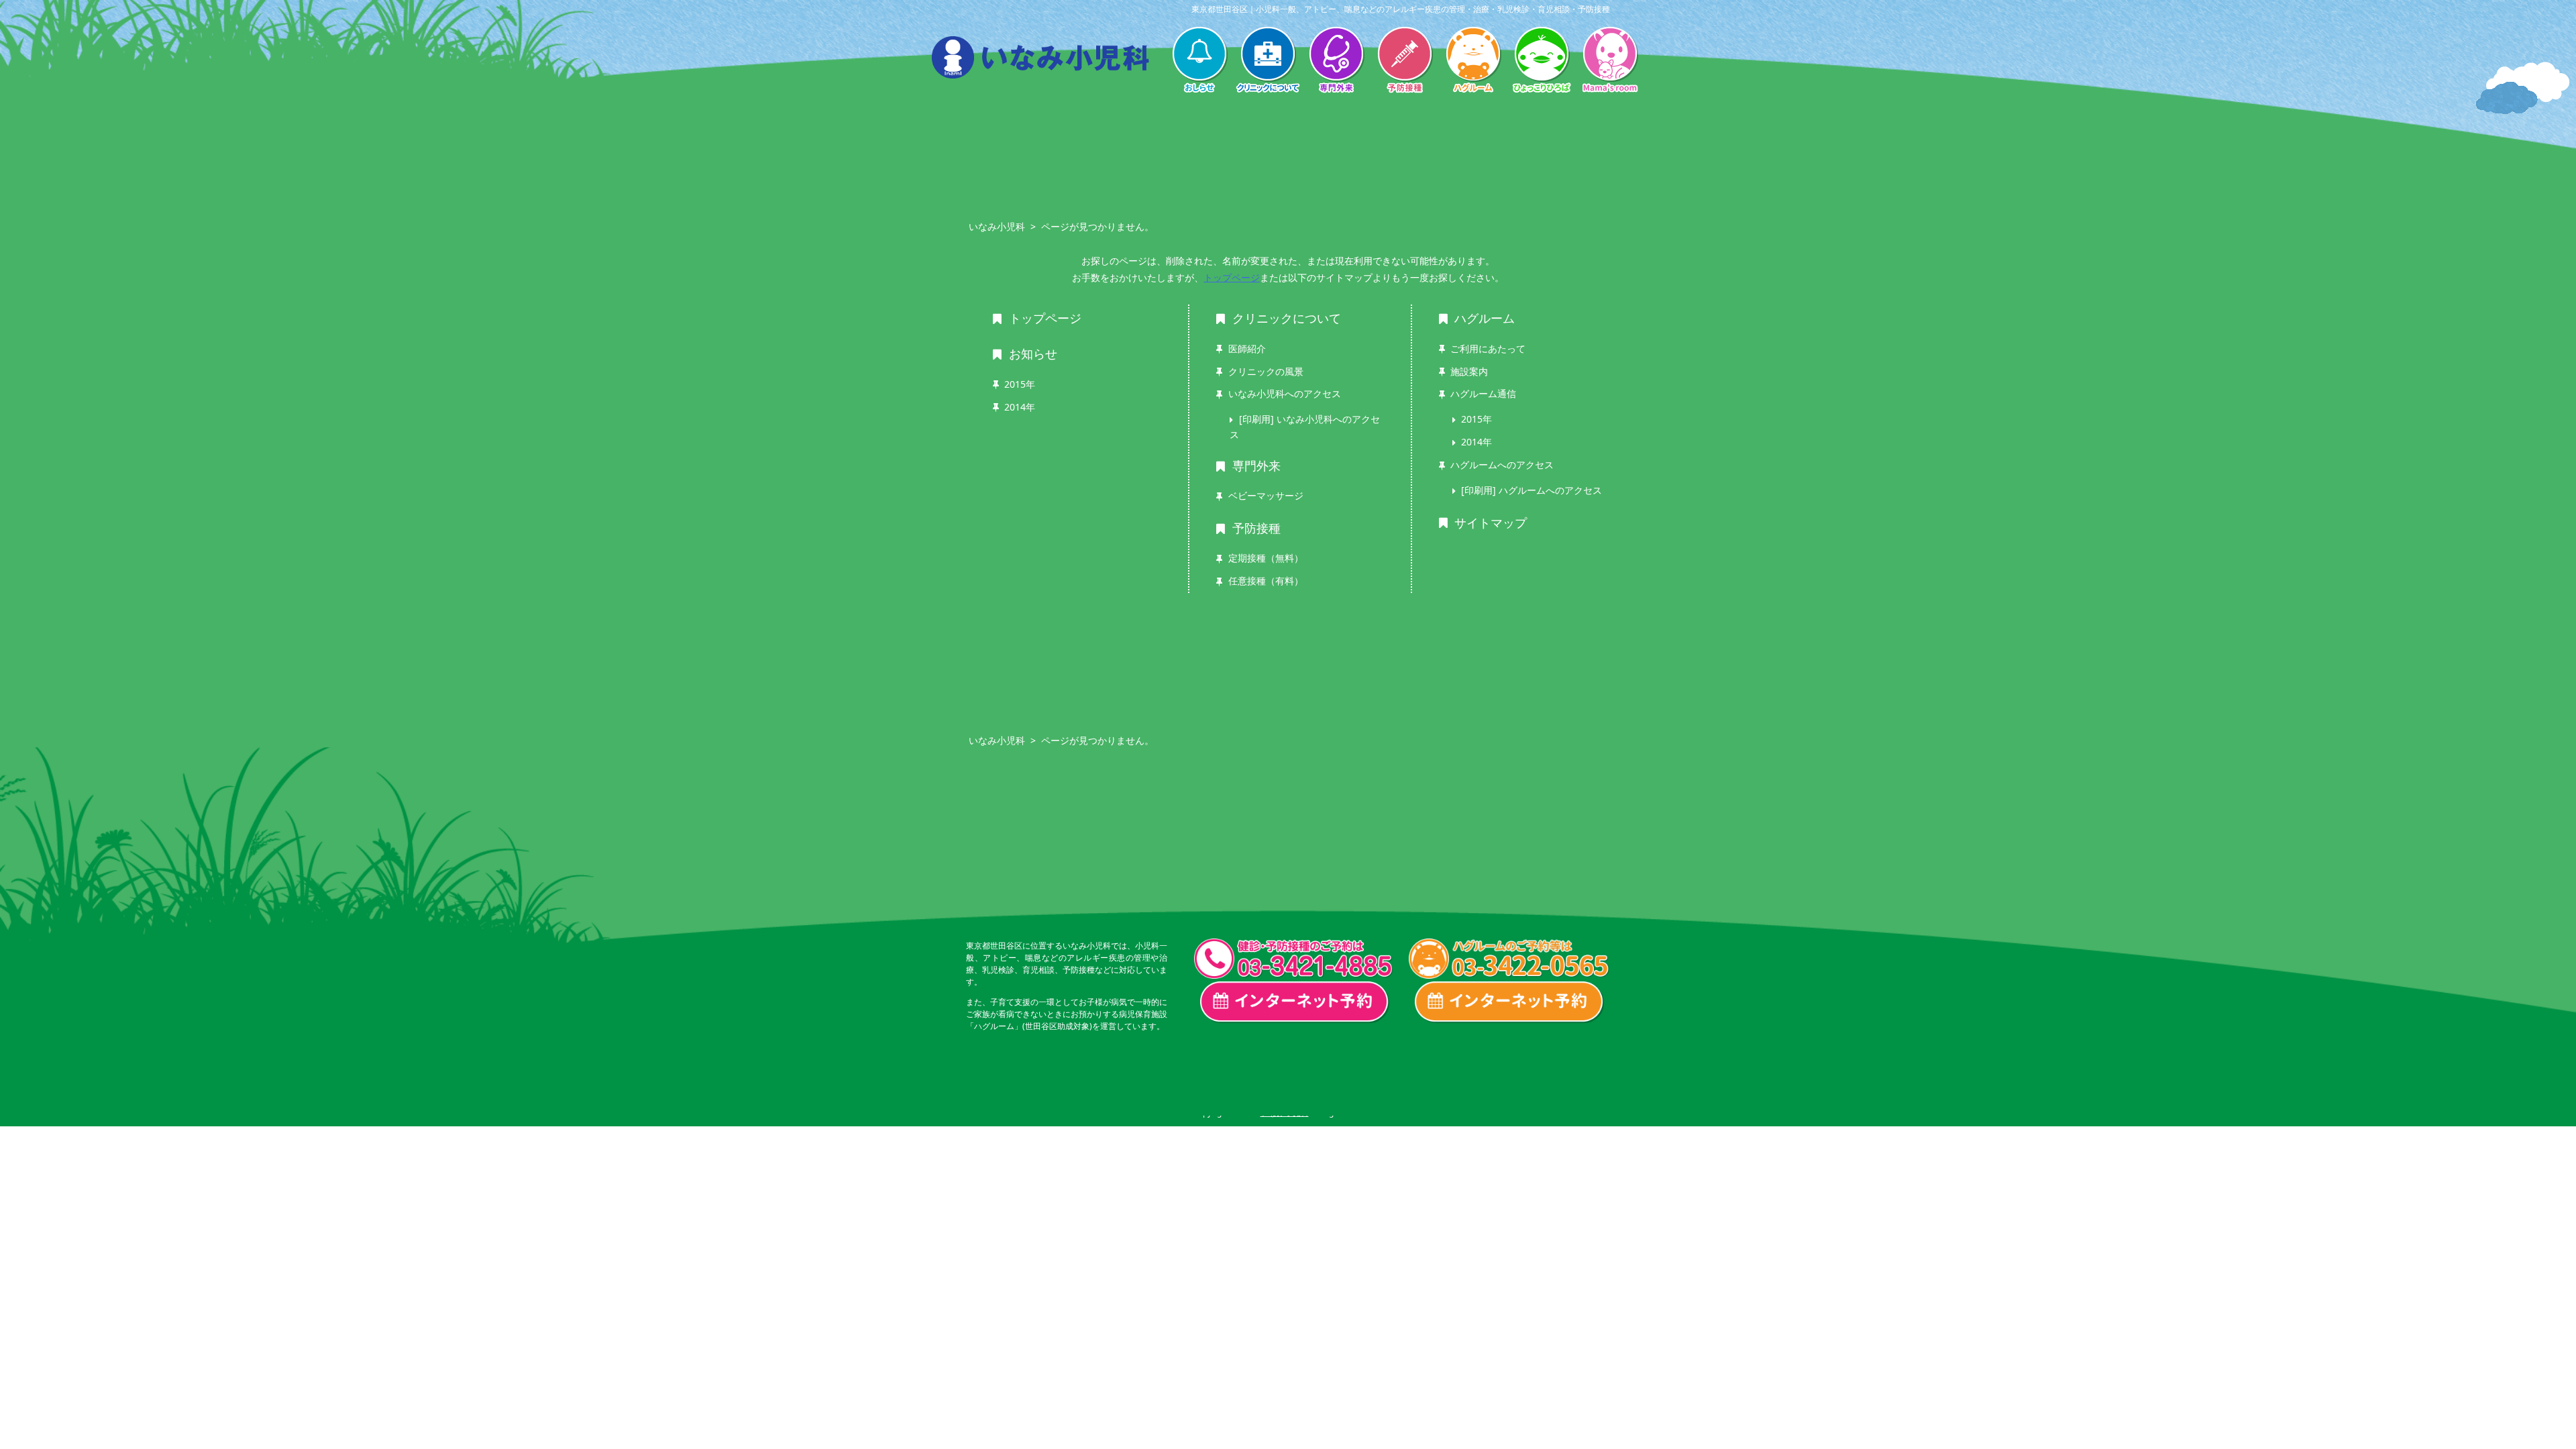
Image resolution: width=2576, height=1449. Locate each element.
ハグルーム (1473, 61)
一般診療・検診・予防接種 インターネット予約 (1295, 1002)
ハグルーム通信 (1483, 393)
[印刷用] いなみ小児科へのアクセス (1304, 427)
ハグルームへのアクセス (1502, 465)
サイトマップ (1491, 523)
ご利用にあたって (1488, 348)
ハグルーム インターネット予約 (1509, 1002)
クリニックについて (1268, 61)
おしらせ (1199, 61)
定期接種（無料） (1266, 558)
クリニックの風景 (1266, 371)
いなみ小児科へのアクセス (1285, 393)
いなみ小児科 (997, 226)
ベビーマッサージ (1266, 495)
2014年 (1020, 407)
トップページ (1232, 277)
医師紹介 (1247, 348)
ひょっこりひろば (1542, 61)
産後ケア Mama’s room (1610, 61)
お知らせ (1033, 354)
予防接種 (1405, 61)
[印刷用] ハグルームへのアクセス (1532, 490)
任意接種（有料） (1266, 581)
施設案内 (1469, 371)
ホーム (994, 1079)
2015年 (1020, 384)
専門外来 (1336, 61)
